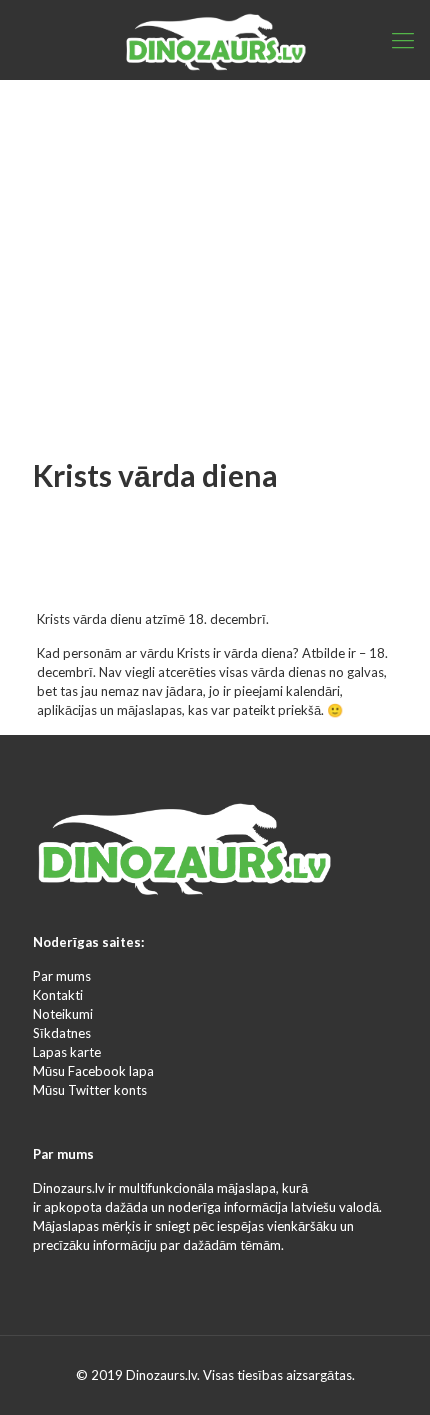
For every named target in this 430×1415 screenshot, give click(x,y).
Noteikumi (63, 1014)
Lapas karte (67, 1052)
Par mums (62, 976)
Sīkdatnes (62, 1033)
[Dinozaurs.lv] (215, 40)
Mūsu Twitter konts (90, 1090)
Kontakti (58, 995)
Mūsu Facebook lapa (93, 1071)
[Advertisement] (215, 230)
